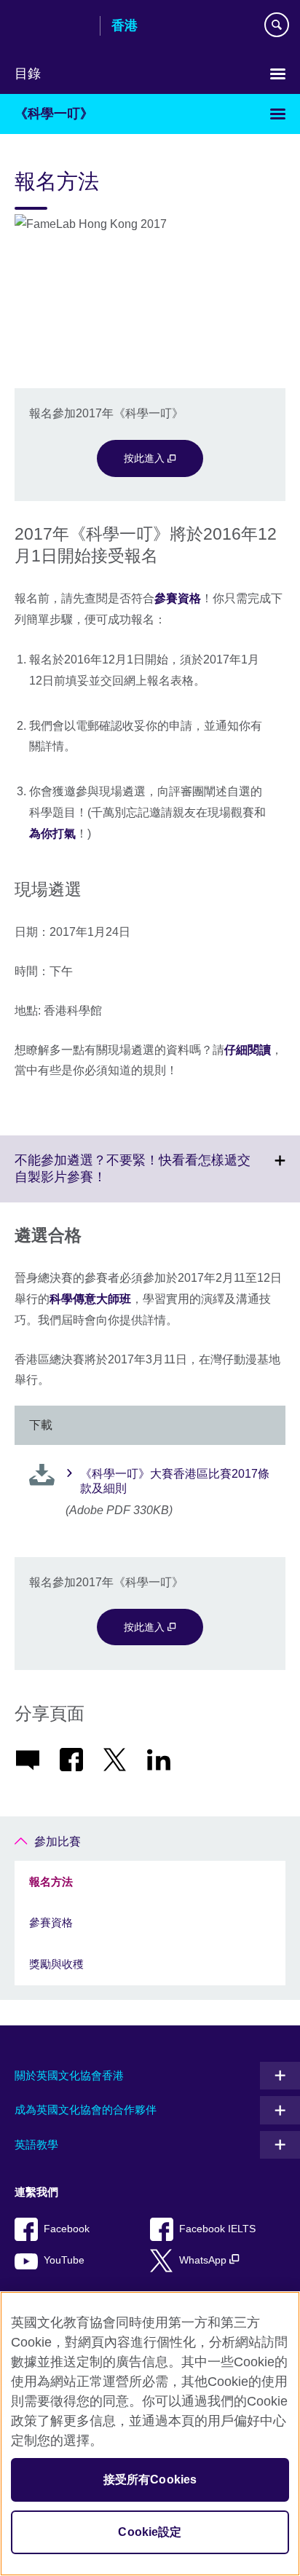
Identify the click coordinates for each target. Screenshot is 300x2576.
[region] (150, 2434)
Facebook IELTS (217, 2229)
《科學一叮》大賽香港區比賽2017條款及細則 (175, 1481)
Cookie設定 (150, 2532)
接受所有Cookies (150, 2480)
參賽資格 (178, 598)
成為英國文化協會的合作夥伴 (86, 2110)
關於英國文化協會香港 (69, 2075)
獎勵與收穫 (56, 1964)
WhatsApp (204, 2260)
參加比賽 (58, 1842)
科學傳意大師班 (90, 1299)
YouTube (64, 2260)
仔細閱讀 (248, 1050)
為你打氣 (52, 834)
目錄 (28, 74)
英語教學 (36, 2144)
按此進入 (146, 458)
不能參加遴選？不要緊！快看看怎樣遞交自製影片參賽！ (133, 1178)
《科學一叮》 (54, 114)
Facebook (67, 2229)
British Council (52, 27)
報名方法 (51, 1882)
